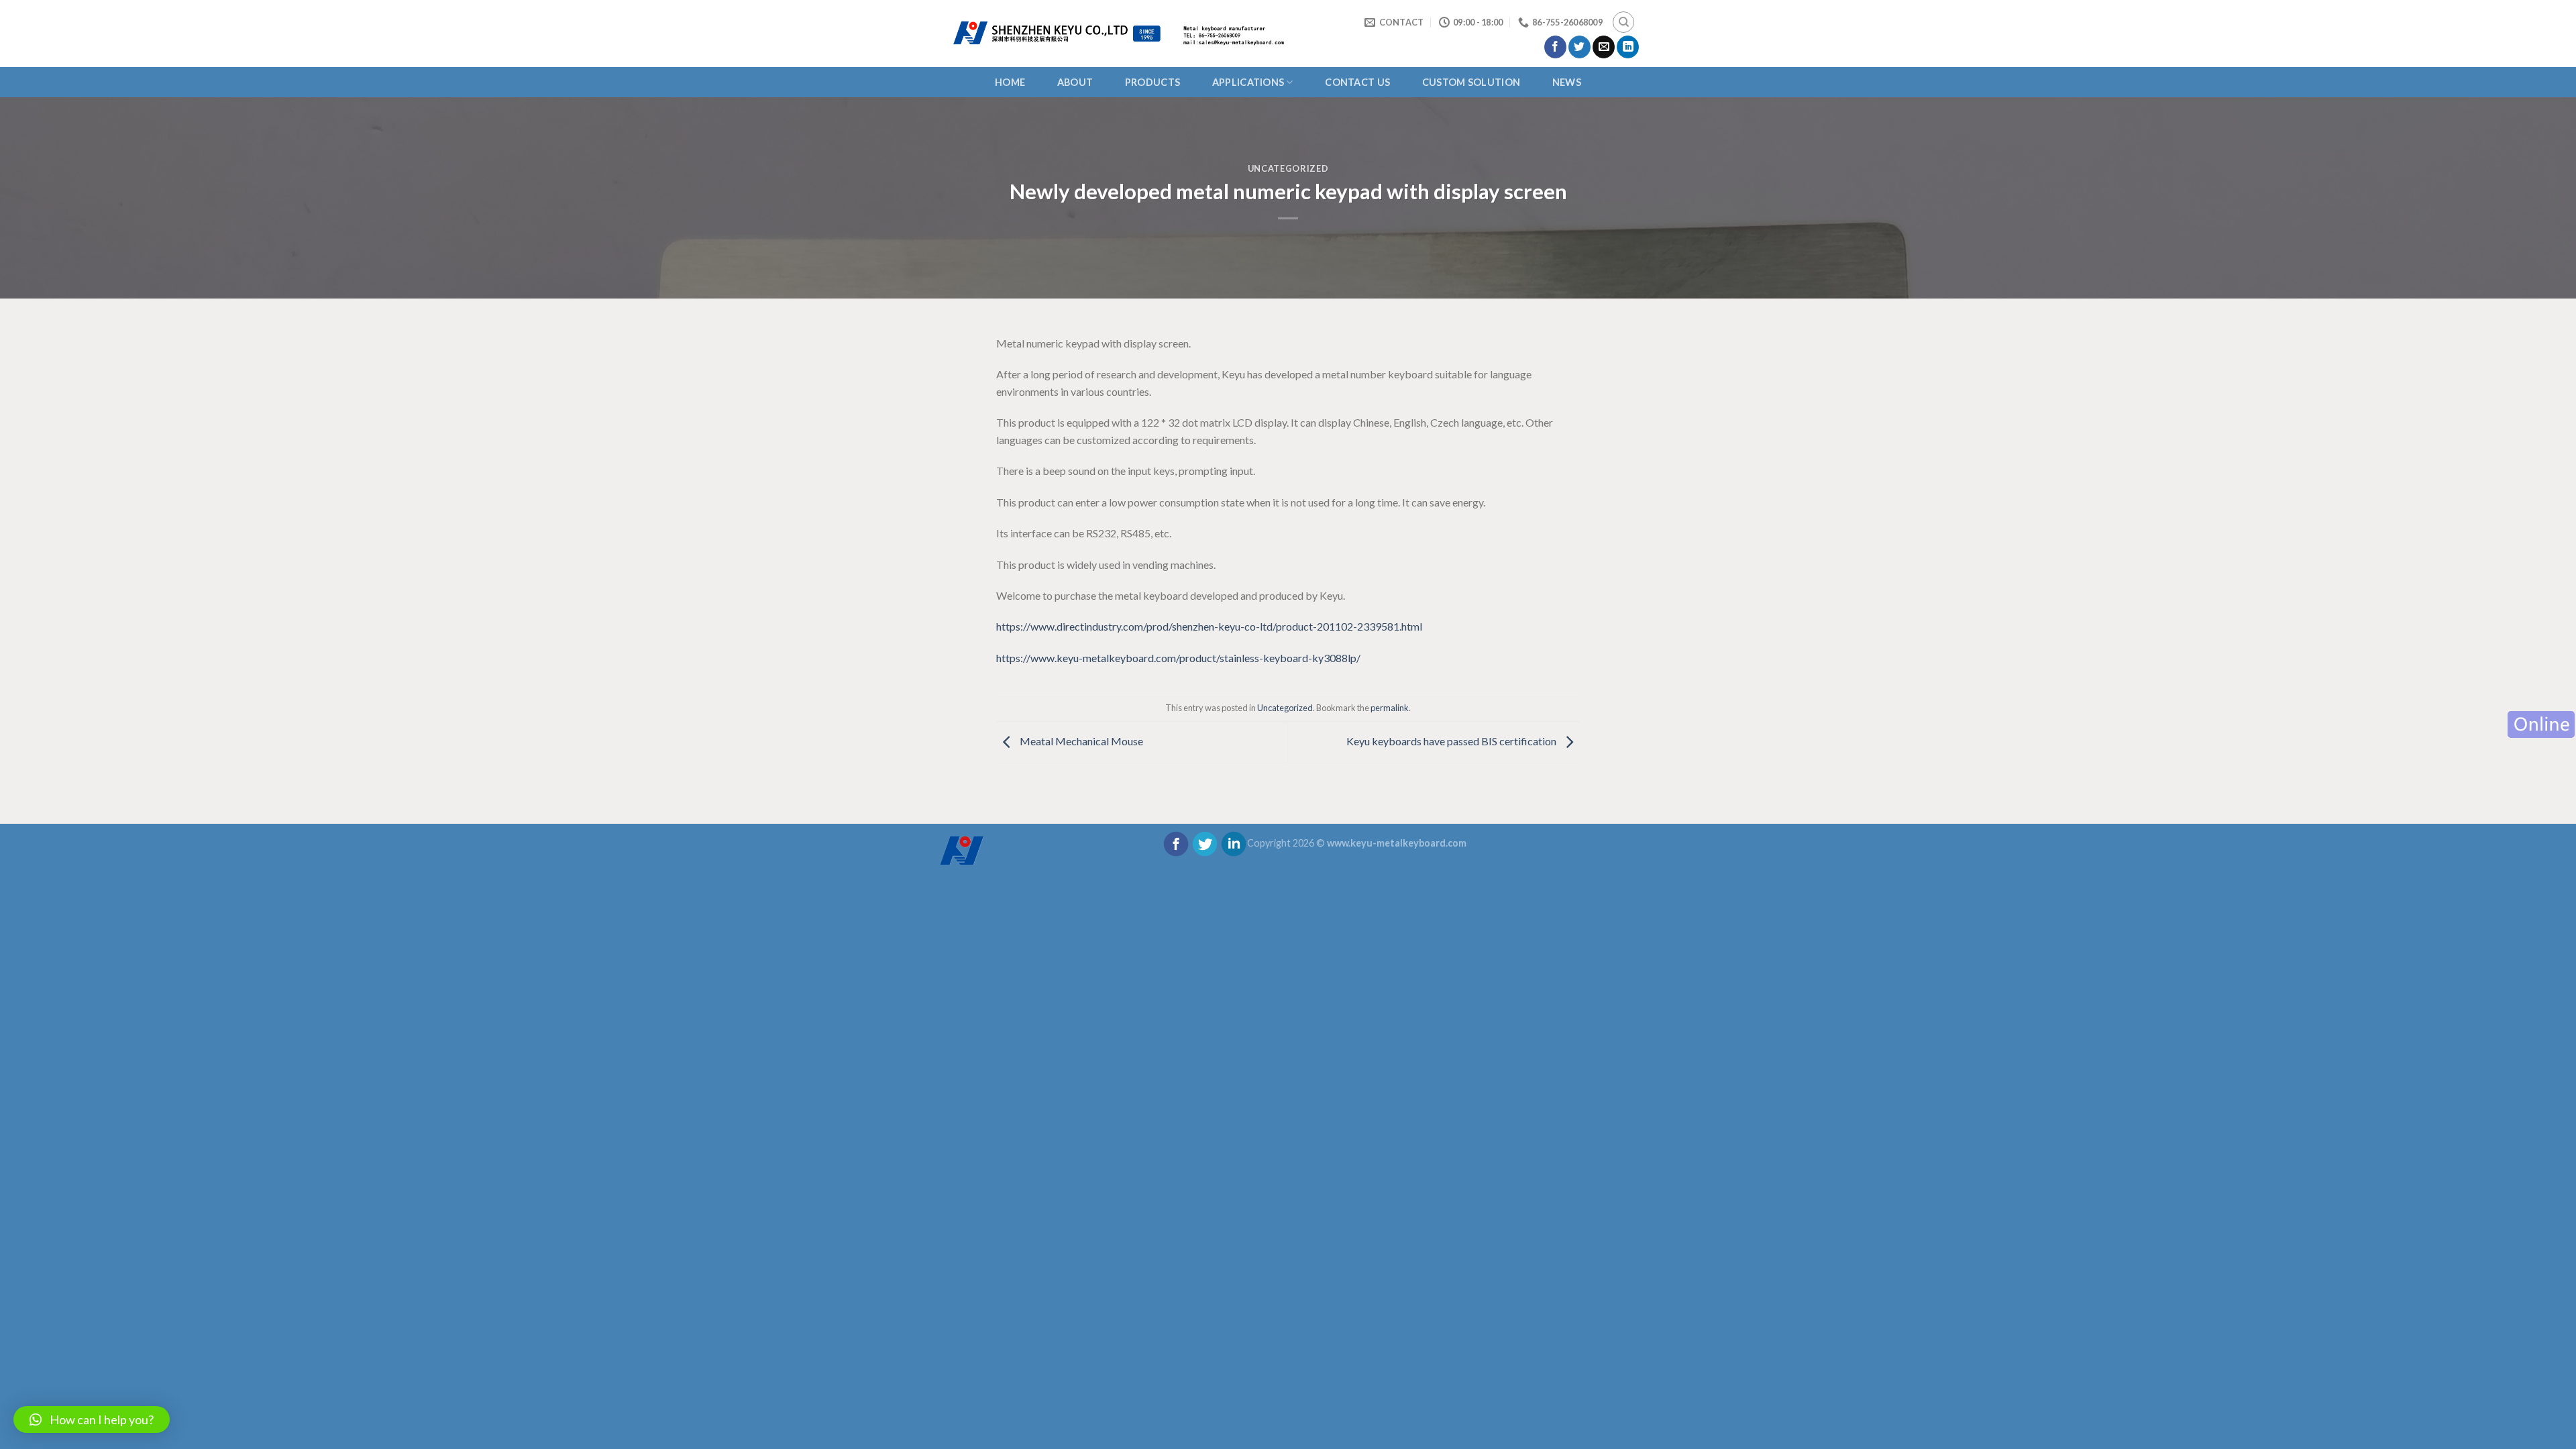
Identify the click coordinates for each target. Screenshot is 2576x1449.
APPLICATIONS (1248, 82)
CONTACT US (1357, 82)
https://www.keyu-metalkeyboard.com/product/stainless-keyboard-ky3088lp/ (1178, 658)
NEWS (1567, 82)
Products (1152, 82)
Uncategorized (1288, 168)
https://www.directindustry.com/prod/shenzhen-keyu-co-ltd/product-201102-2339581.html (1209, 626)
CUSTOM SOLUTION (1471, 82)
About (1075, 82)
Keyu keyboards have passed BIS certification (1452, 741)
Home (1010, 82)
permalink (1390, 708)
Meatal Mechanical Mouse (1080, 741)
